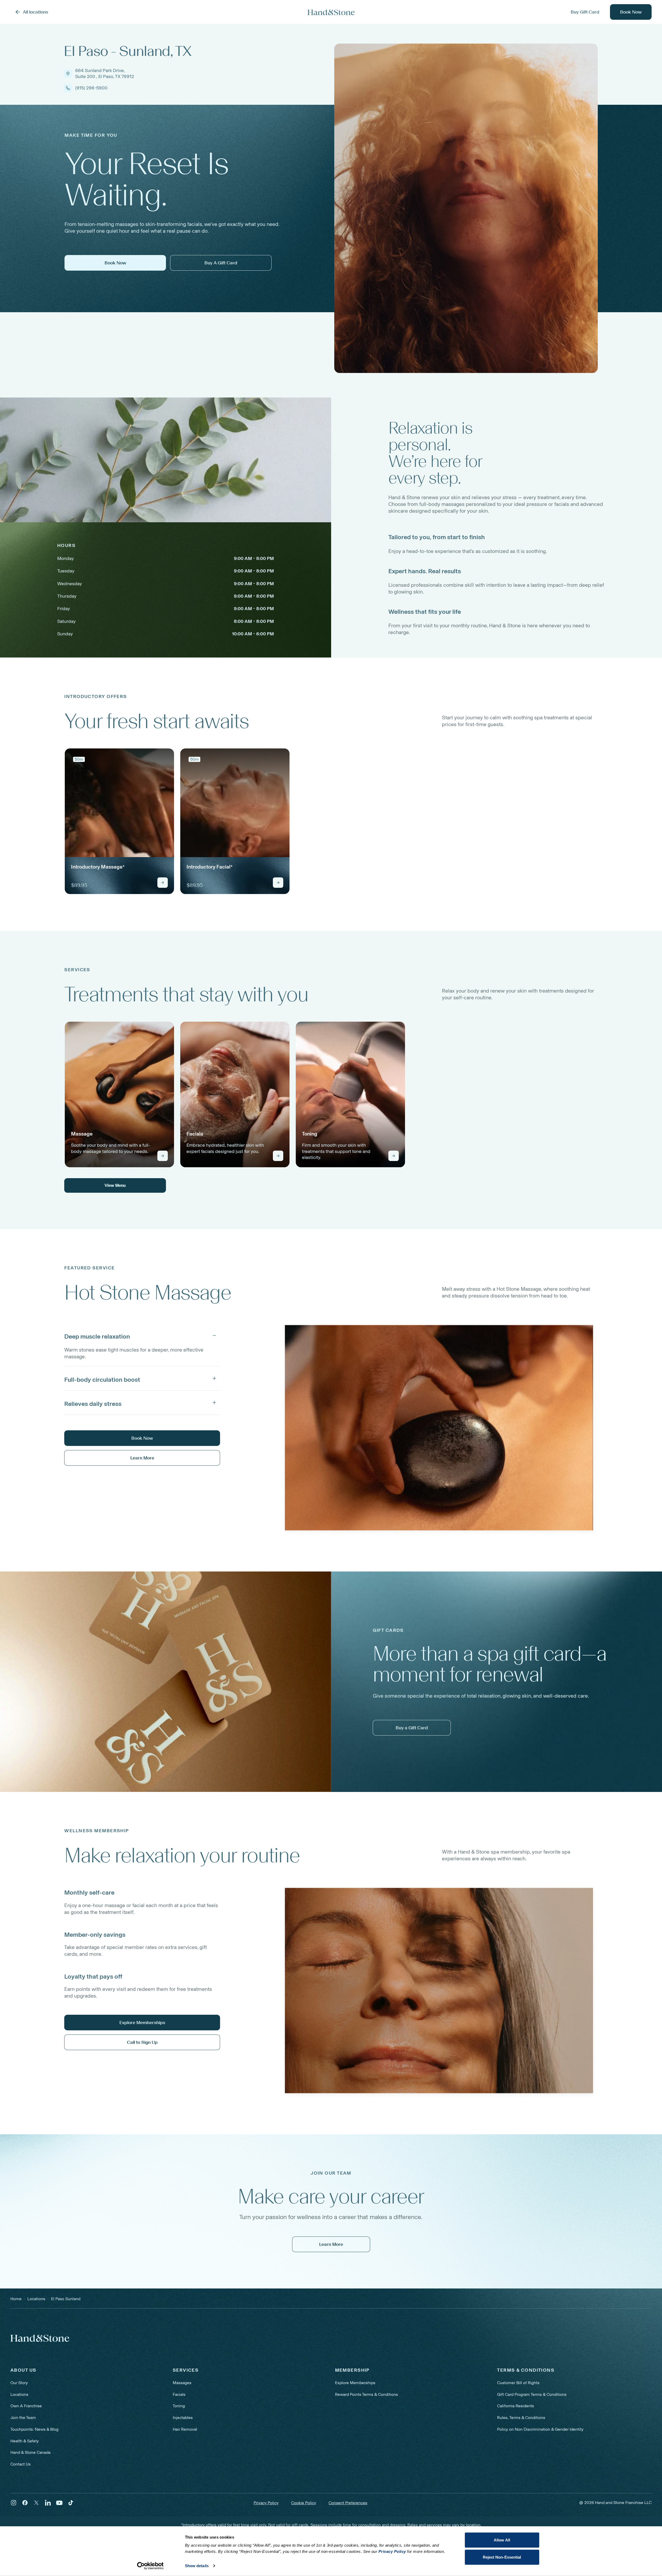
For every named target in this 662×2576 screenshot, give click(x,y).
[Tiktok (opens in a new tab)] (71, 2503)
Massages (182, 2383)
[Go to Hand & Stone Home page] (331, 12)
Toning (179, 2406)
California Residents (516, 2406)
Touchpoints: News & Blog (34, 2429)
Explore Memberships (355, 2383)
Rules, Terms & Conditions (521, 2418)
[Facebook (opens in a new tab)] (25, 2503)
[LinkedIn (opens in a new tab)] (48, 2503)
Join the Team (23, 2418)
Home (16, 2299)
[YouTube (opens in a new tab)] (59, 2503)
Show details (197, 2566)
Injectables (183, 2418)
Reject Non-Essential (502, 2557)
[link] (119, 821)
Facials (179, 2394)
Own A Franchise (26, 2406)
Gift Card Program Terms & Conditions (532, 2394)
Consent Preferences (348, 2503)
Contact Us (21, 2464)
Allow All (502, 2540)
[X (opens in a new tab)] (36, 2503)
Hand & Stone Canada (30, 2452)
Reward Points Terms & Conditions (367, 2394)
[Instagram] (14, 2503)
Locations (19, 2394)
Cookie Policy (304, 2503)
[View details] (163, 883)
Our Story (19, 2383)
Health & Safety (25, 2441)
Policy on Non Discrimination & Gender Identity (540, 2429)
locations (36, 2299)
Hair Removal (185, 2429)
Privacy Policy (266, 2503)
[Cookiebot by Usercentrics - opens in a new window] (150, 2566)
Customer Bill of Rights (518, 2383)
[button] (142, 1335)
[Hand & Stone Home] (40, 2338)
